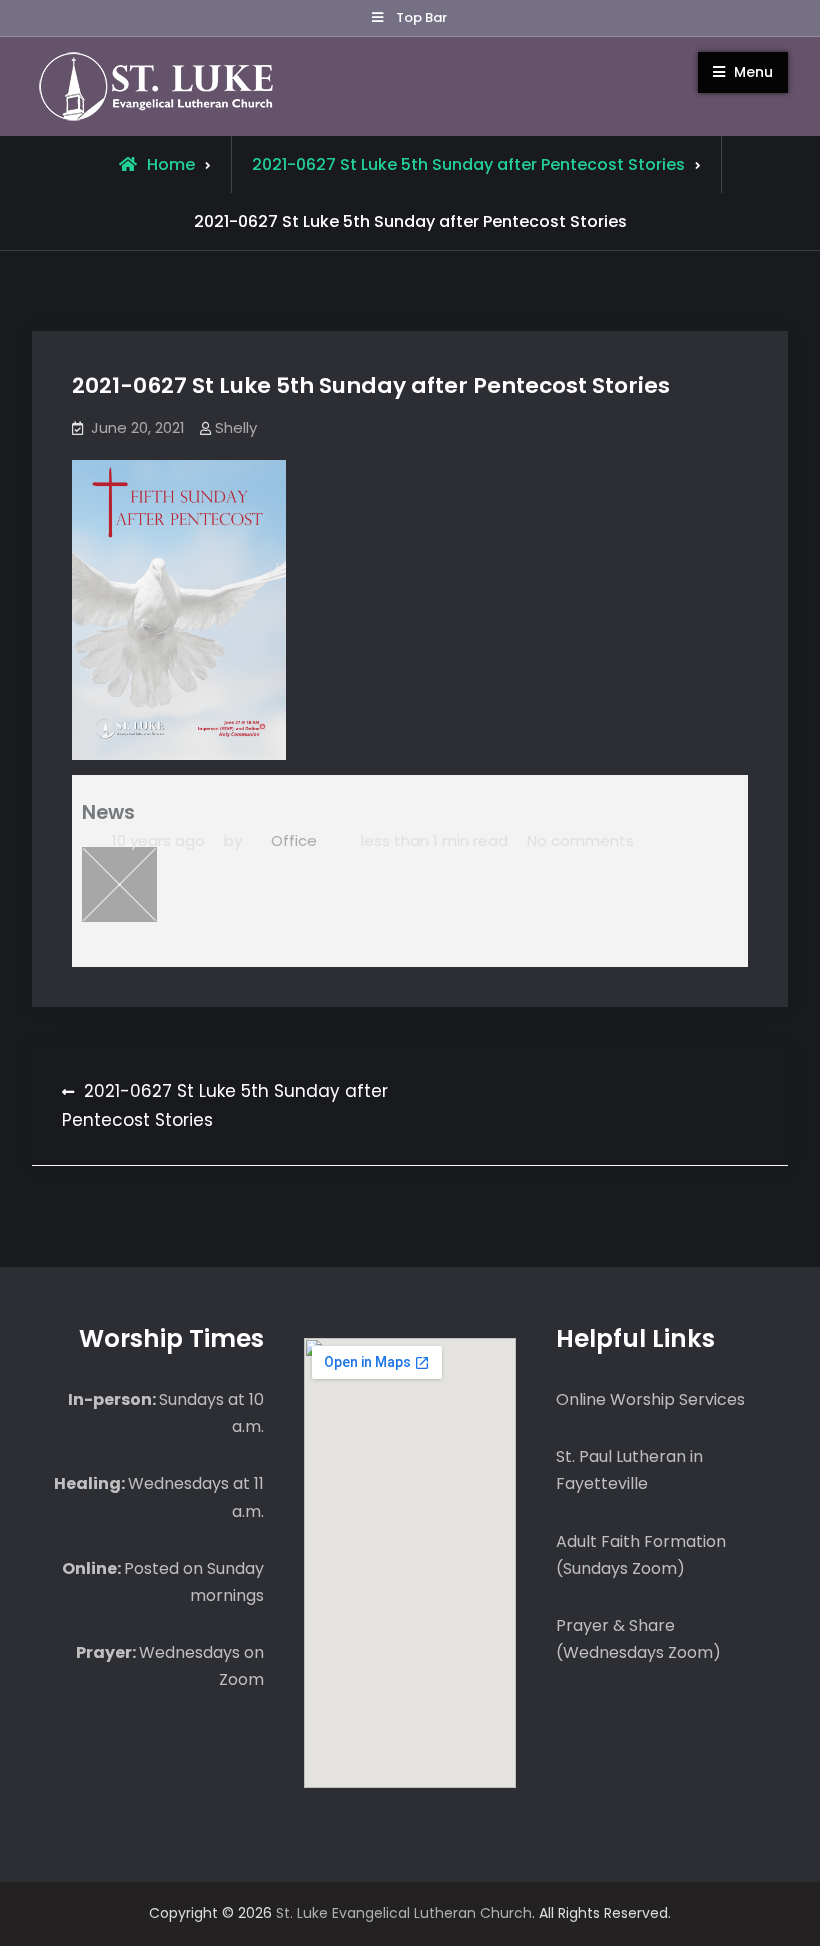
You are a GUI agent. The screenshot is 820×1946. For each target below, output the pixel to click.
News (108, 812)
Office (294, 840)
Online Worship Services (650, 1399)
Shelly (236, 427)
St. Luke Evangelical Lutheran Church (404, 1913)
